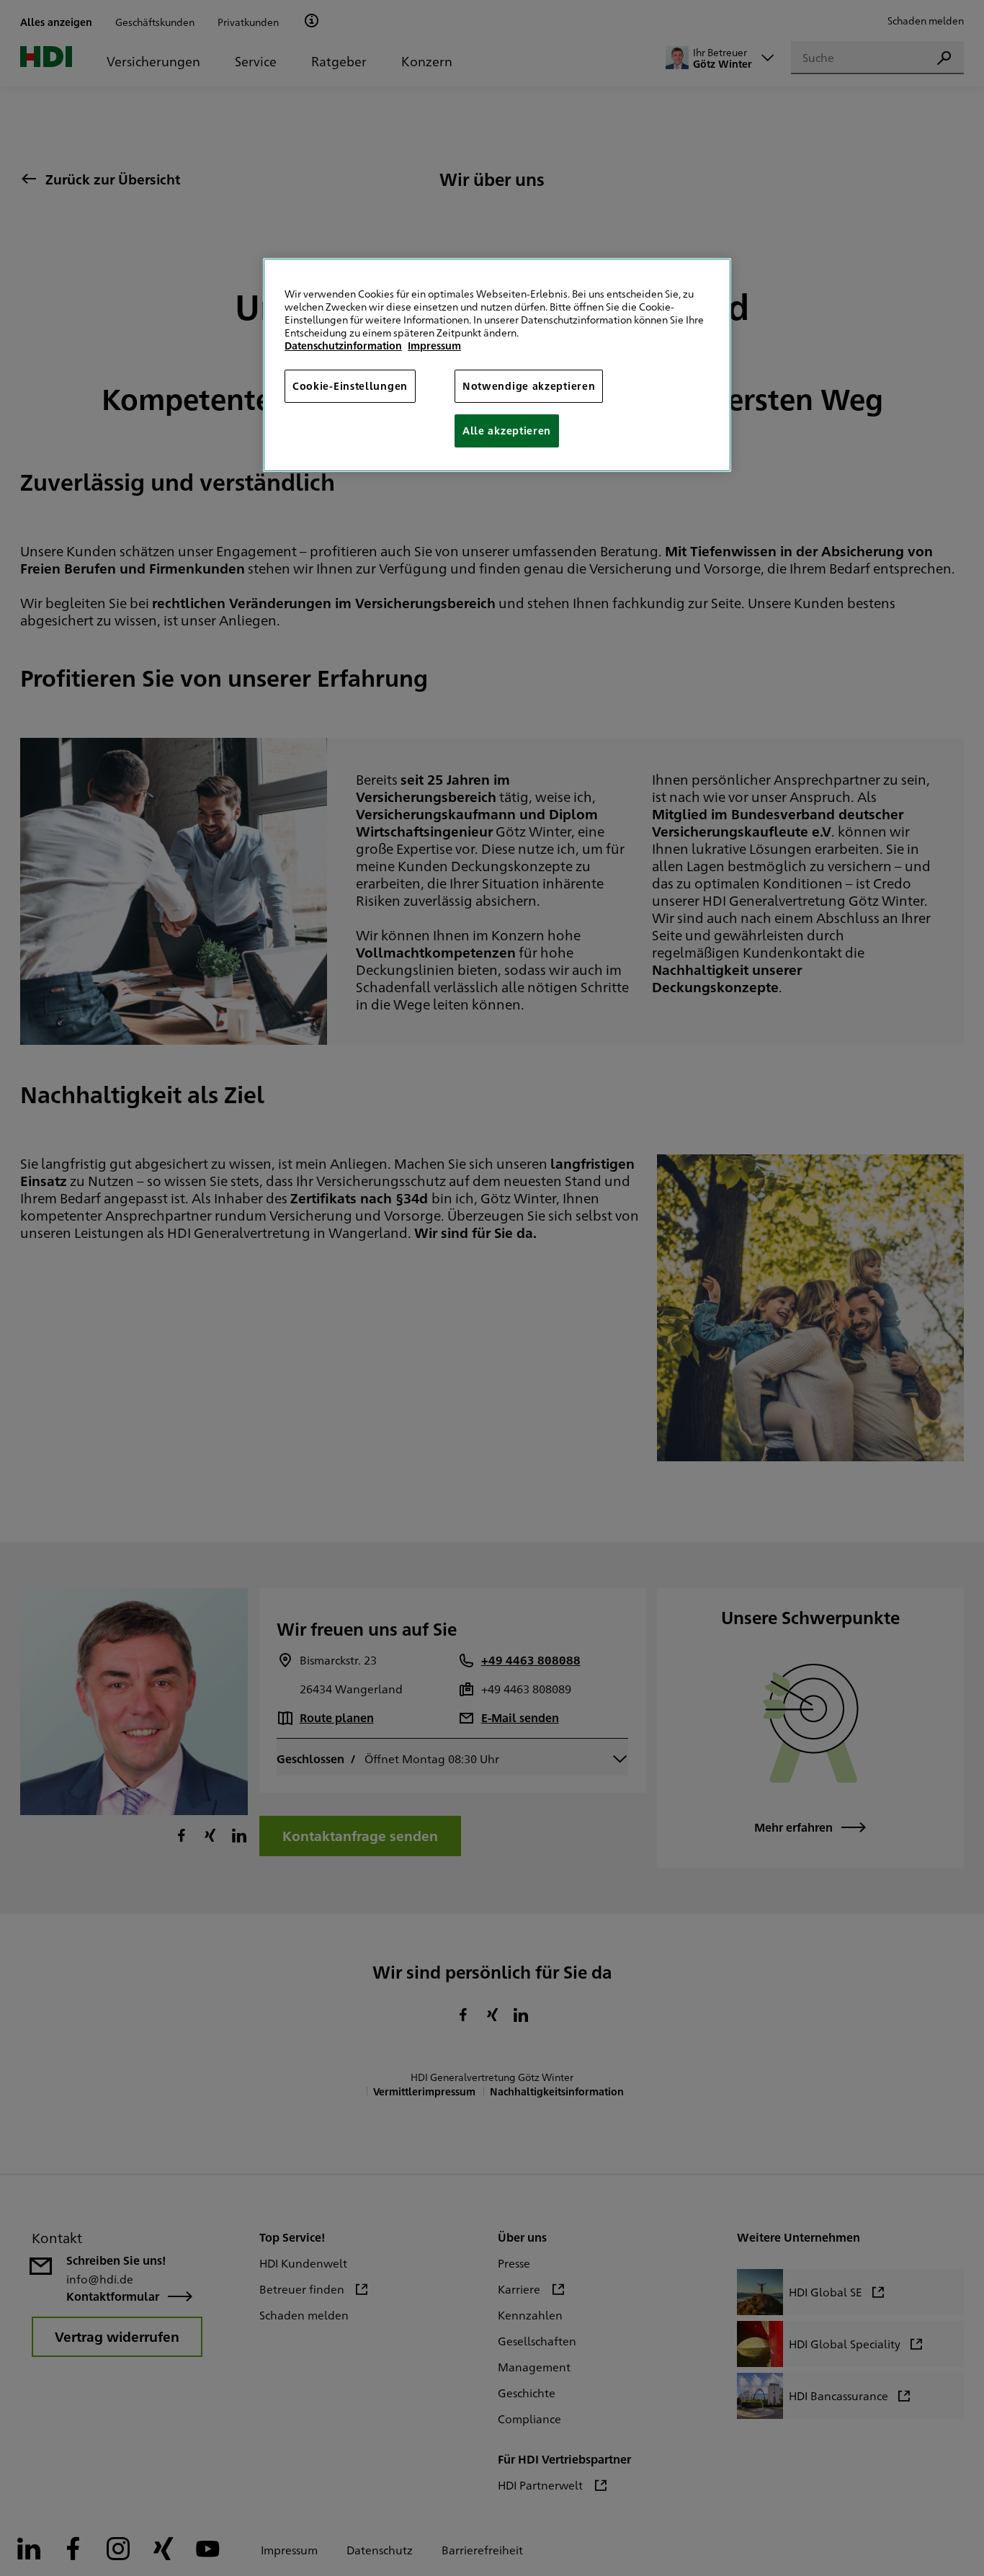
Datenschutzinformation (343, 345)
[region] (497, 365)
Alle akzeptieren (507, 430)
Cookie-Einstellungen (350, 385)
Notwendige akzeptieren (529, 385)
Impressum (434, 345)
